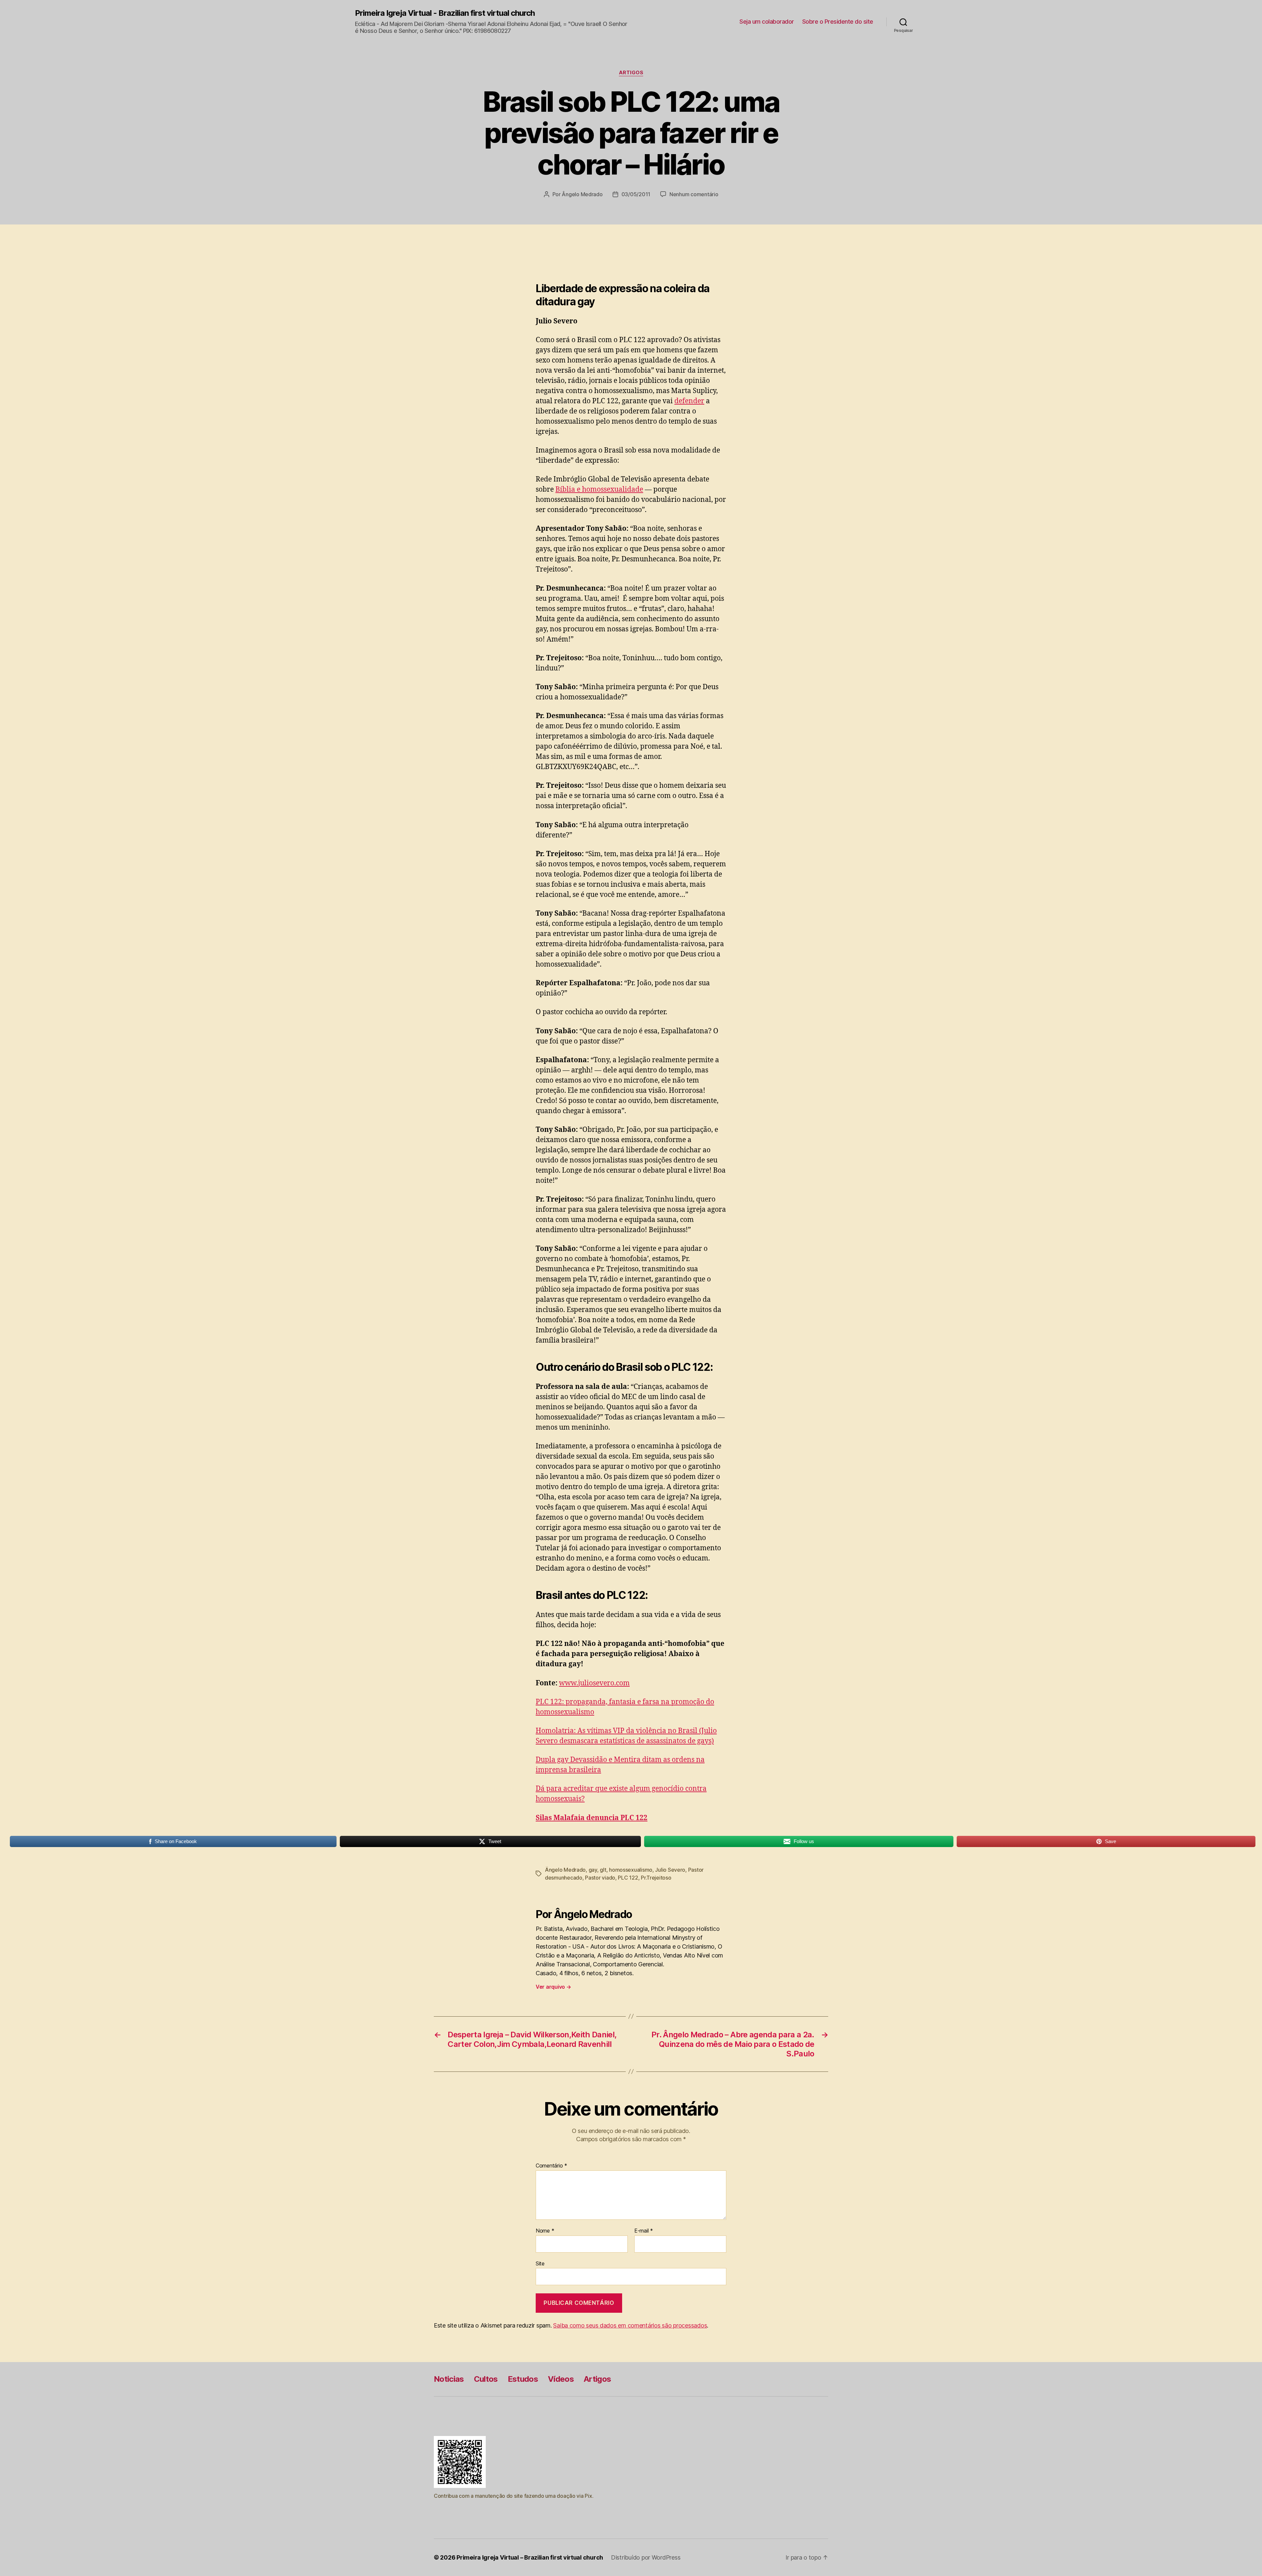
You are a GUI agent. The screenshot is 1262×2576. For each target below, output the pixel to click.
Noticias (449, 2379)
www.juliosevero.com (594, 1683)
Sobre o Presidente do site (838, 22)
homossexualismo (631, 1870)
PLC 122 (628, 1878)
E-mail (644, 2231)
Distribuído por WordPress (646, 2557)
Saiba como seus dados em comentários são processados (630, 2325)
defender (689, 401)
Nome (545, 2231)
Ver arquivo (553, 1987)
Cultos (486, 2379)
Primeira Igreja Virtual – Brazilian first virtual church (530, 2557)
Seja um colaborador (767, 22)
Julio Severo (670, 1870)
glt (603, 1870)
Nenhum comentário (694, 194)
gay (593, 1870)
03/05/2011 (636, 194)
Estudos (523, 2379)
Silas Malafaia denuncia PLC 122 (592, 1818)
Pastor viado (600, 1878)
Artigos (631, 73)
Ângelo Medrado (582, 194)
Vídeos (561, 2379)
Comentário (551, 2166)
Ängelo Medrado (565, 1870)
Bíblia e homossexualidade (599, 490)
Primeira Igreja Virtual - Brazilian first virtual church (445, 13)
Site (540, 2263)
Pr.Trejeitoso (656, 1878)
